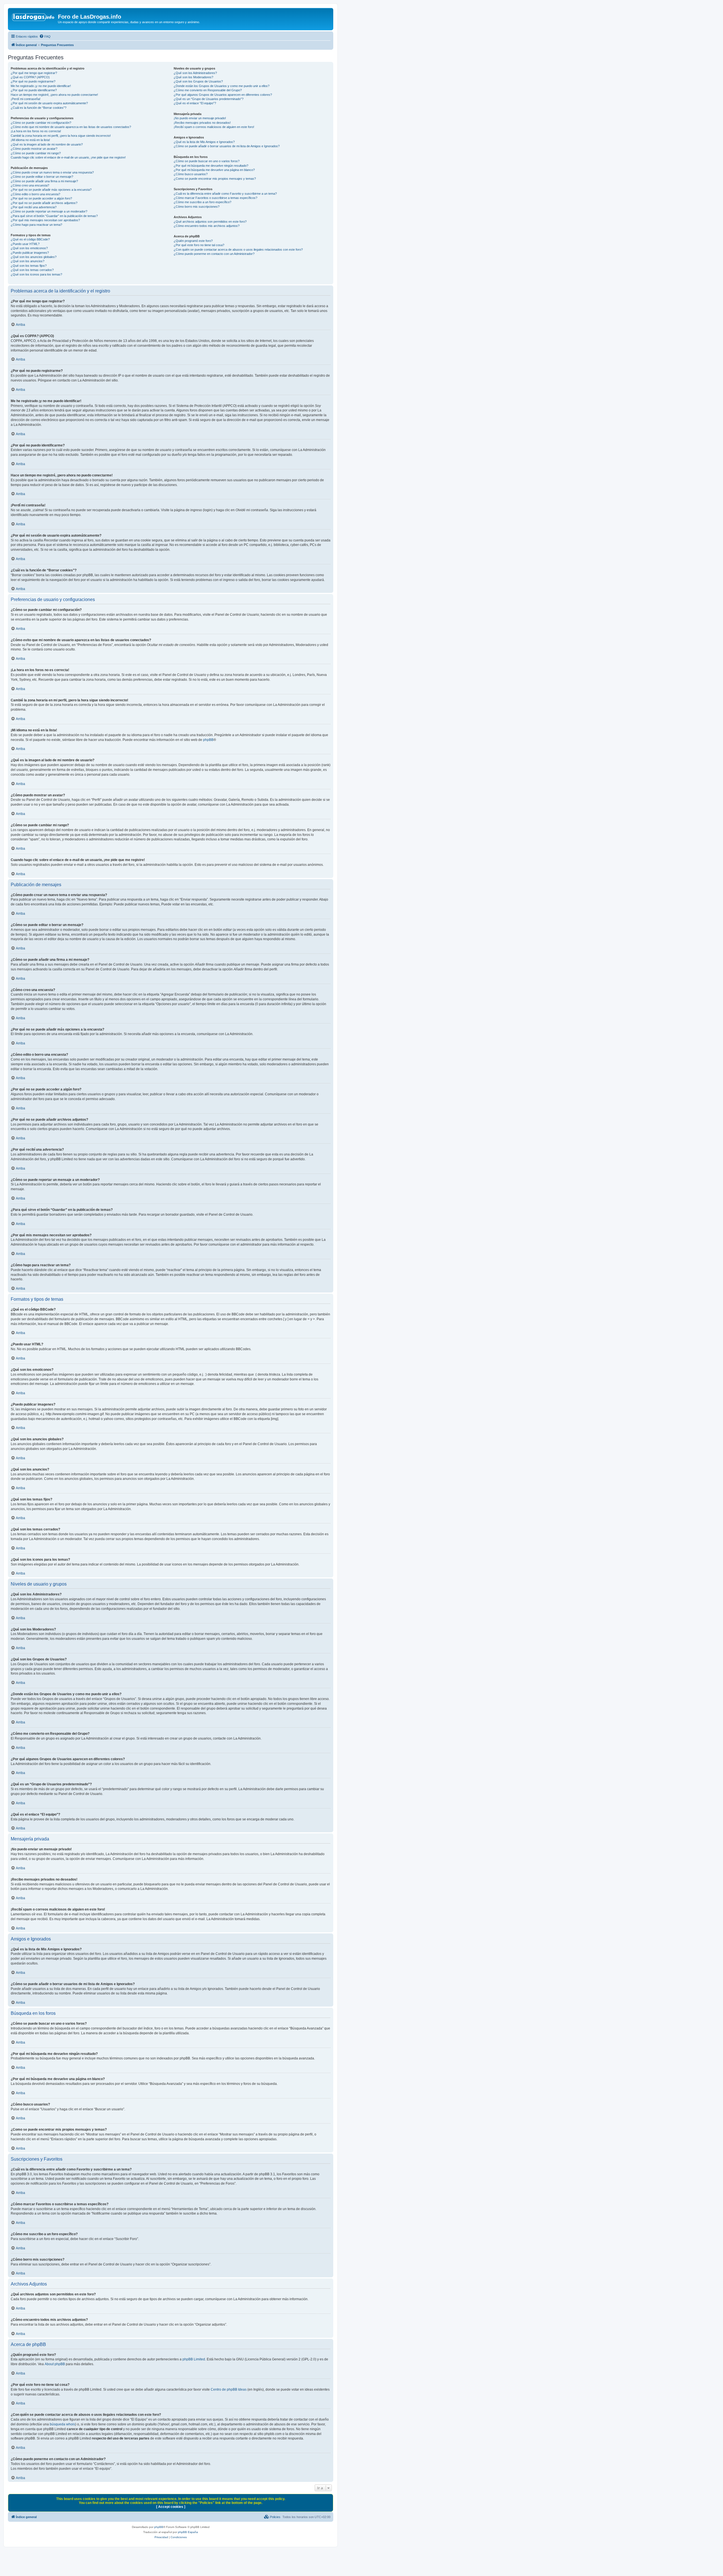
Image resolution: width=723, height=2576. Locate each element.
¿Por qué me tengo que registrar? (34, 73)
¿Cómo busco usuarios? (191, 174)
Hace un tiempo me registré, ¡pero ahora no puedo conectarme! (54, 95)
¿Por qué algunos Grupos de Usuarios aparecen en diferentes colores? (223, 95)
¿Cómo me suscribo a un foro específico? (202, 202)
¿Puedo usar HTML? (25, 244)
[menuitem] (45, 36)
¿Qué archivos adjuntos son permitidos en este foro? (210, 222)
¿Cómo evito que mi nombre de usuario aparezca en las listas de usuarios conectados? (71, 127)
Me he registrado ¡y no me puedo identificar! (41, 86)
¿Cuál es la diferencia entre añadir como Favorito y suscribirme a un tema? (225, 194)
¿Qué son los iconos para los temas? (36, 274)
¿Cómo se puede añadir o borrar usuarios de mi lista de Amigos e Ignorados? (227, 146)
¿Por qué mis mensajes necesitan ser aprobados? (45, 220)
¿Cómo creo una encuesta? (30, 185)
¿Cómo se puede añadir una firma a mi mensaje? (44, 181)
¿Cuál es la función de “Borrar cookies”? (39, 108)
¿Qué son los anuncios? (28, 261)
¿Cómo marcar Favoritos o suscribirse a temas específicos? (215, 198)
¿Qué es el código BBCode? (30, 239)
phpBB (208, 740)
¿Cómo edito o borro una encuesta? (35, 194)
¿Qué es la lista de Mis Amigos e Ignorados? (204, 142)
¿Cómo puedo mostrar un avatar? (34, 149)
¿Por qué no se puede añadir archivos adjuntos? (44, 203)
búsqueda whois (62, 2424)
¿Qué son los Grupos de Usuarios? (198, 81)
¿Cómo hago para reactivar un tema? (36, 225)
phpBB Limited (194, 2359)
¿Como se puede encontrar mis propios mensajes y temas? (215, 179)
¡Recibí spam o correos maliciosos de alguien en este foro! (214, 127)
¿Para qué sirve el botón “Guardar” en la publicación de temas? (54, 216)
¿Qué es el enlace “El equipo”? (195, 103)
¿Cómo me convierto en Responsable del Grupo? (208, 90)
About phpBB (55, 2364)
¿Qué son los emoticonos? (29, 248)
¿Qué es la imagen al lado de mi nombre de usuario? (47, 144)
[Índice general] (34, 18)
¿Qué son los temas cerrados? (32, 270)
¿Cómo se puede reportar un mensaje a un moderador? (49, 211)
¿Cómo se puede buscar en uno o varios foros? (207, 161)
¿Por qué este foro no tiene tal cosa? (199, 245)
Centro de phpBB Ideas (229, 2389)
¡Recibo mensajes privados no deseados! (202, 123)
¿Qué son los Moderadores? (193, 77)
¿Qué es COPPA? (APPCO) (30, 77)
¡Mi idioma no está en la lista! (30, 140)
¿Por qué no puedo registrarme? (33, 81)
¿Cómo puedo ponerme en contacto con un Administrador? (214, 254)
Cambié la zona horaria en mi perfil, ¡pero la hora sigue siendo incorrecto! (61, 136)
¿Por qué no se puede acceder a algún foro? (41, 198)
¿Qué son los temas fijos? (29, 266)
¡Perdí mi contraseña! (26, 99)
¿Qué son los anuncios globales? (34, 257)
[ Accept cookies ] (171, 2507)
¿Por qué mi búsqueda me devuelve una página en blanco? (214, 170)
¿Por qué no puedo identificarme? (34, 90)
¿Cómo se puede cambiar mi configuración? (41, 123)
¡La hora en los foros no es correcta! (36, 131)
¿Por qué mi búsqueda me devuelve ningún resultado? (211, 166)
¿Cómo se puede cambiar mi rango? (36, 153)
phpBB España (188, 2532)
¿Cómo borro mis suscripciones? (197, 207)
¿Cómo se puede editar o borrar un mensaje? (42, 177)
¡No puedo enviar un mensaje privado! (200, 118)
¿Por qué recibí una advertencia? (34, 207)
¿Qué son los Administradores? (195, 73)
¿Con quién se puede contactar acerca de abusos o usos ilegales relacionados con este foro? (238, 250)
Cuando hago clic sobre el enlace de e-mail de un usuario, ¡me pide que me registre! (68, 157)
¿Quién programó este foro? (193, 241)
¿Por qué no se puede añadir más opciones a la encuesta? (51, 190)
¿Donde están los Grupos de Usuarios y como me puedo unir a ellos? (222, 86)
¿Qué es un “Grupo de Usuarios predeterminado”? (209, 99)
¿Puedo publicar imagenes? (30, 253)
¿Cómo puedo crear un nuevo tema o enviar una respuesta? (52, 172)
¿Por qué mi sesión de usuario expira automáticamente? (49, 103)
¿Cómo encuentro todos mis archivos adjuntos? (207, 226)
